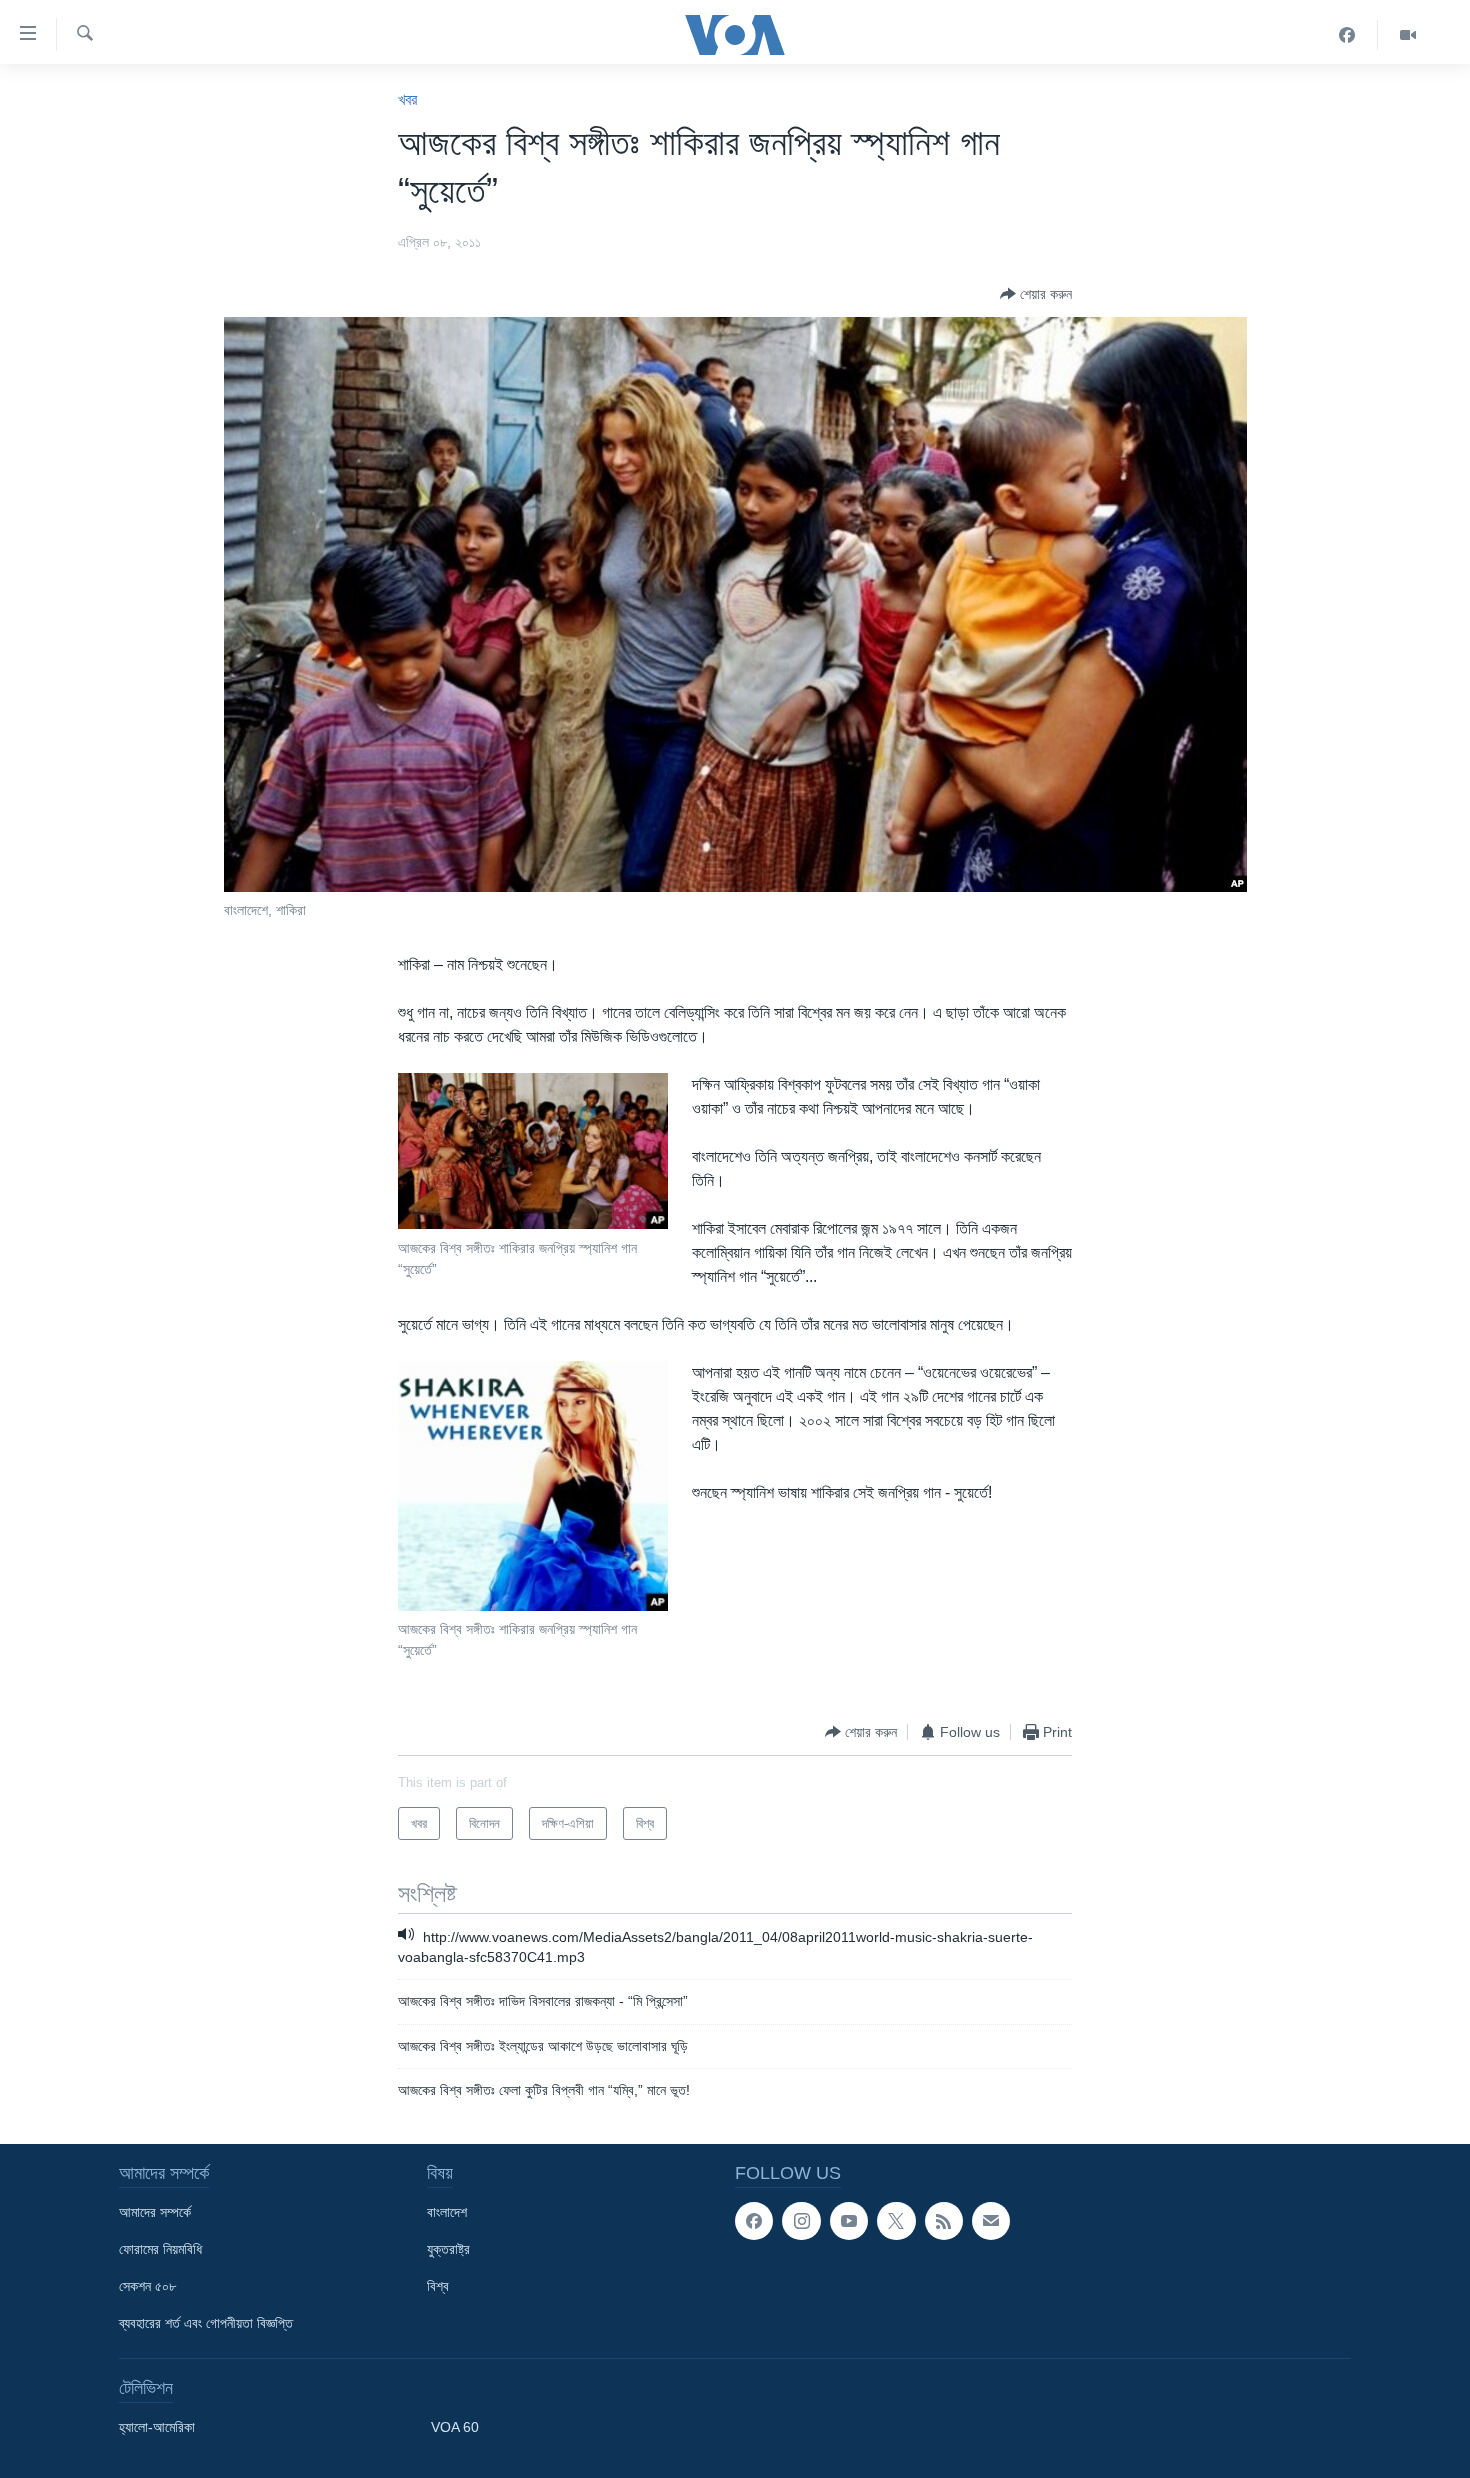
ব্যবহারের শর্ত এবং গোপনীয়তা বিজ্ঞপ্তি (206, 2323)
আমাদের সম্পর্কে (155, 2212)
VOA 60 (455, 2427)
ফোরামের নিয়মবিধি (160, 2249)
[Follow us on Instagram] (801, 2221)
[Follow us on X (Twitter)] (896, 2221)
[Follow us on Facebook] (754, 2221)
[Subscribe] (991, 2221)
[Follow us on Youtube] (849, 2221)
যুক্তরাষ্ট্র (448, 2249)
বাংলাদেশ (447, 2212)
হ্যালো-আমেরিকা (157, 2427)
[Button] (1036, 294)
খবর (407, 99)
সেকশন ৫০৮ (147, 2286)
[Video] (1408, 35)
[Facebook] (1347, 35)
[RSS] (944, 2221)
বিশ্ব (438, 2286)
